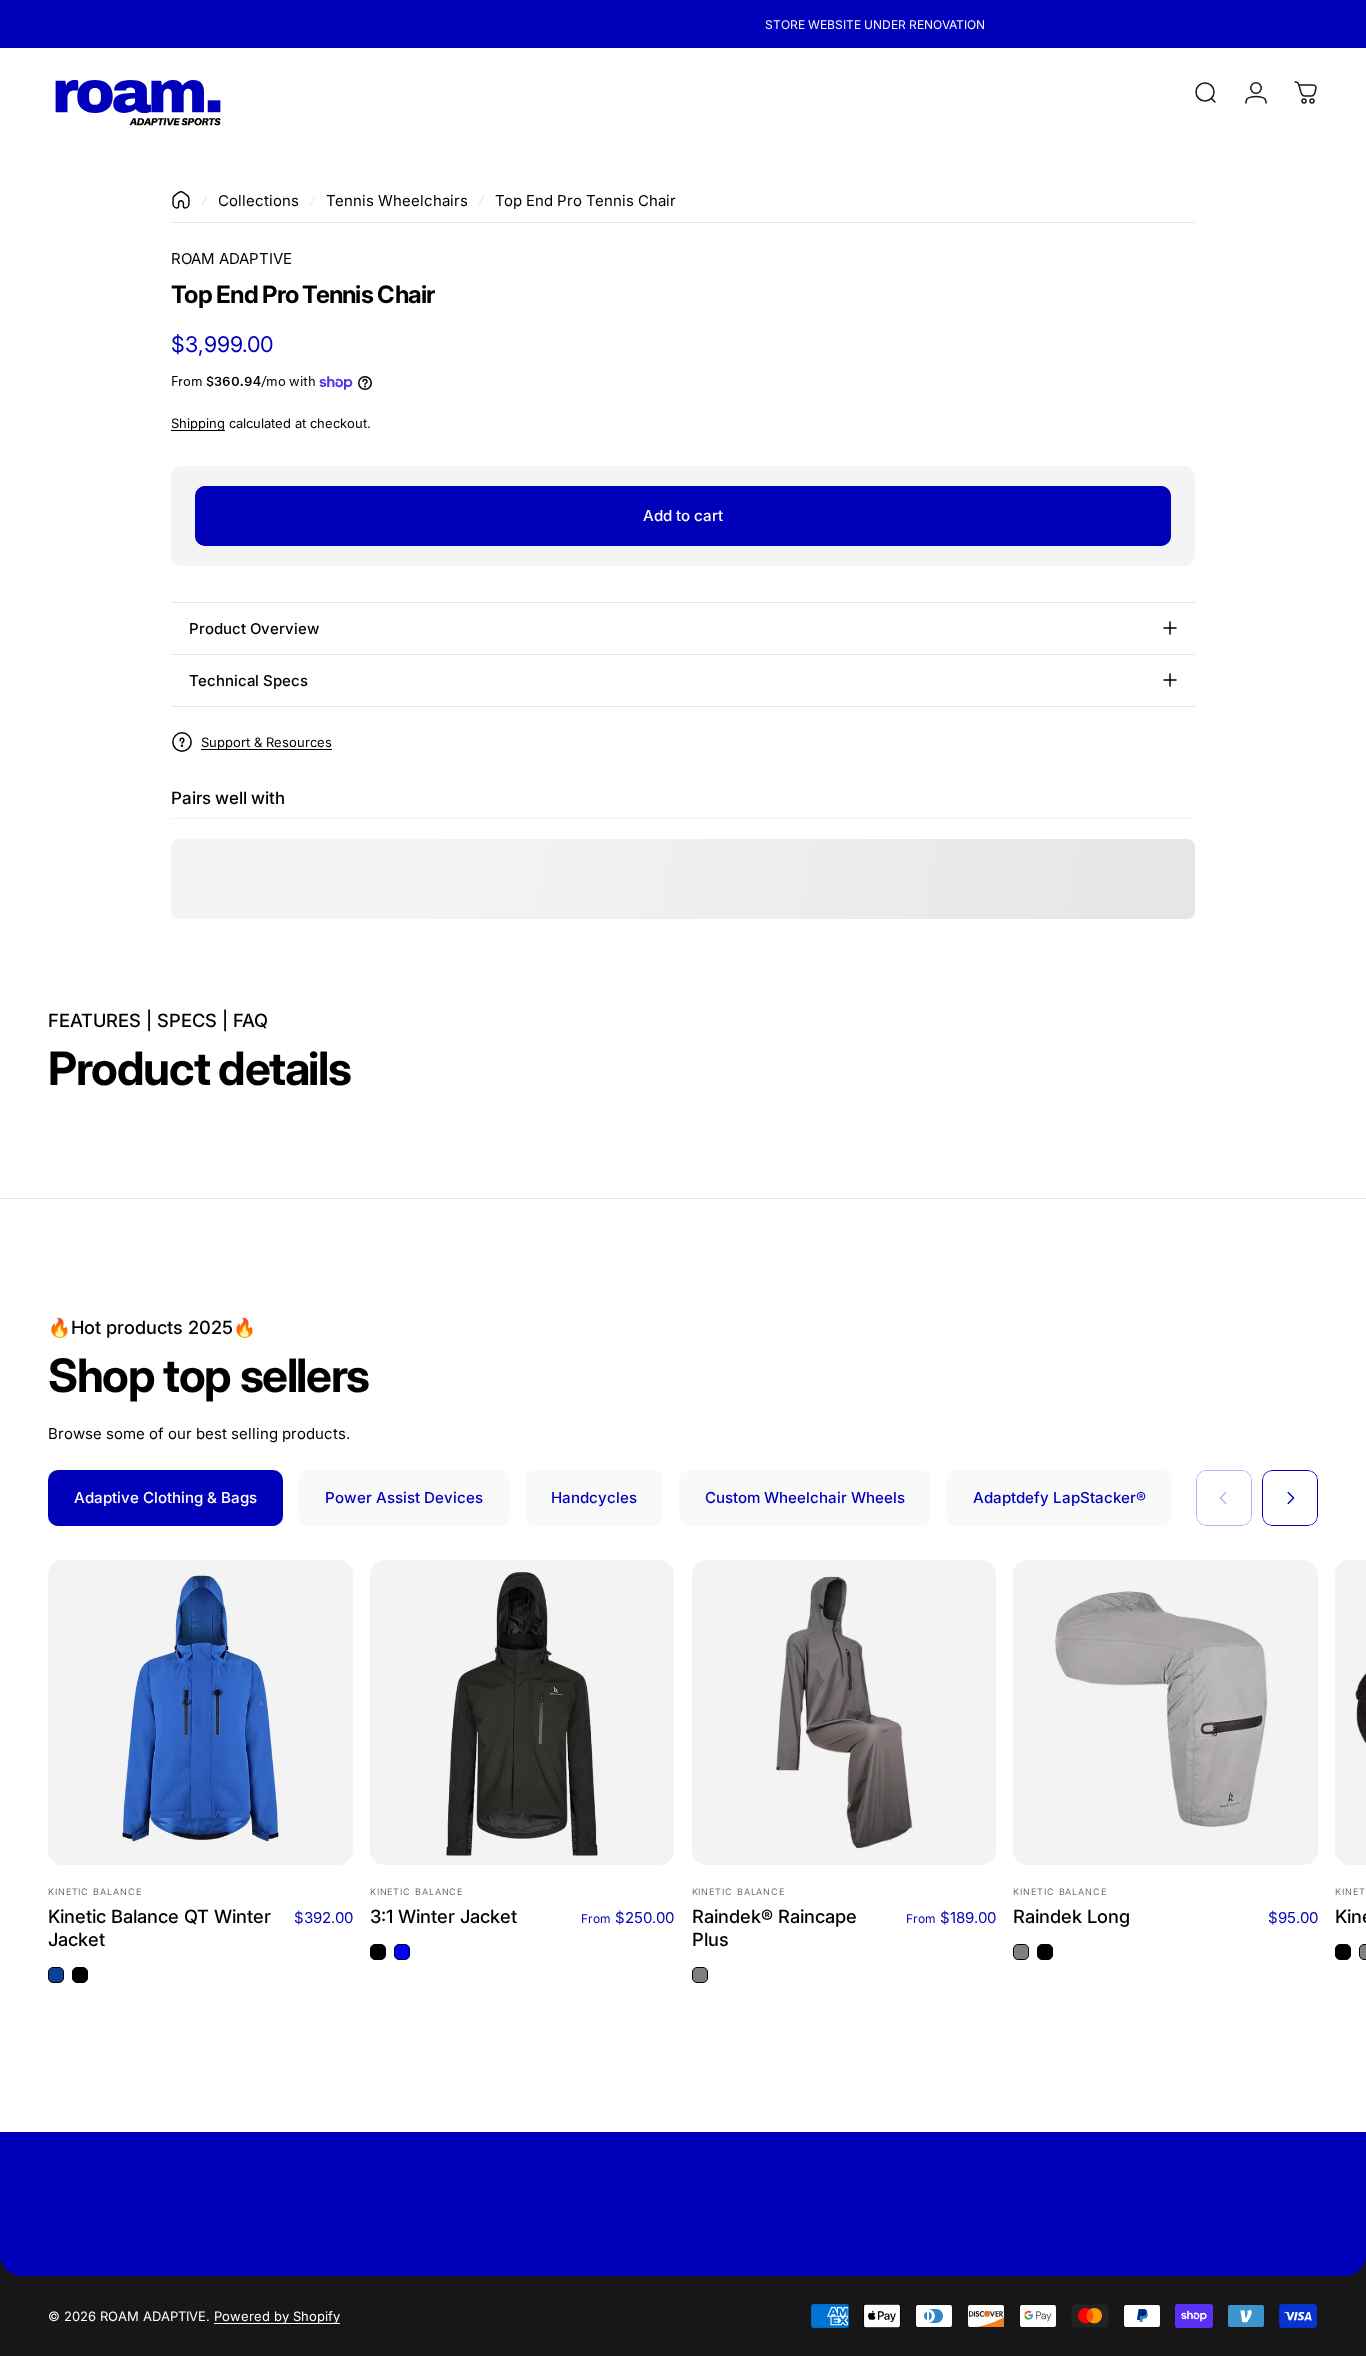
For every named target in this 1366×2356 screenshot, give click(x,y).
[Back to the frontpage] (181, 200)
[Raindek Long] (1165, 1712)
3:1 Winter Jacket (443, 1916)
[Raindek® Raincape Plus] (844, 1712)
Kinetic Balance (95, 1891)
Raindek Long (1071, 1916)
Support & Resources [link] (266, 741)
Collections (258, 200)
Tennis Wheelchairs (397, 200)
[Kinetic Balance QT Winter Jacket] (200, 1712)
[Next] (1290, 1498)
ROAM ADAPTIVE (231, 258)
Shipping (198, 423)
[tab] (165, 1498)
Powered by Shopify (277, 2316)
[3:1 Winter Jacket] (522, 1712)
